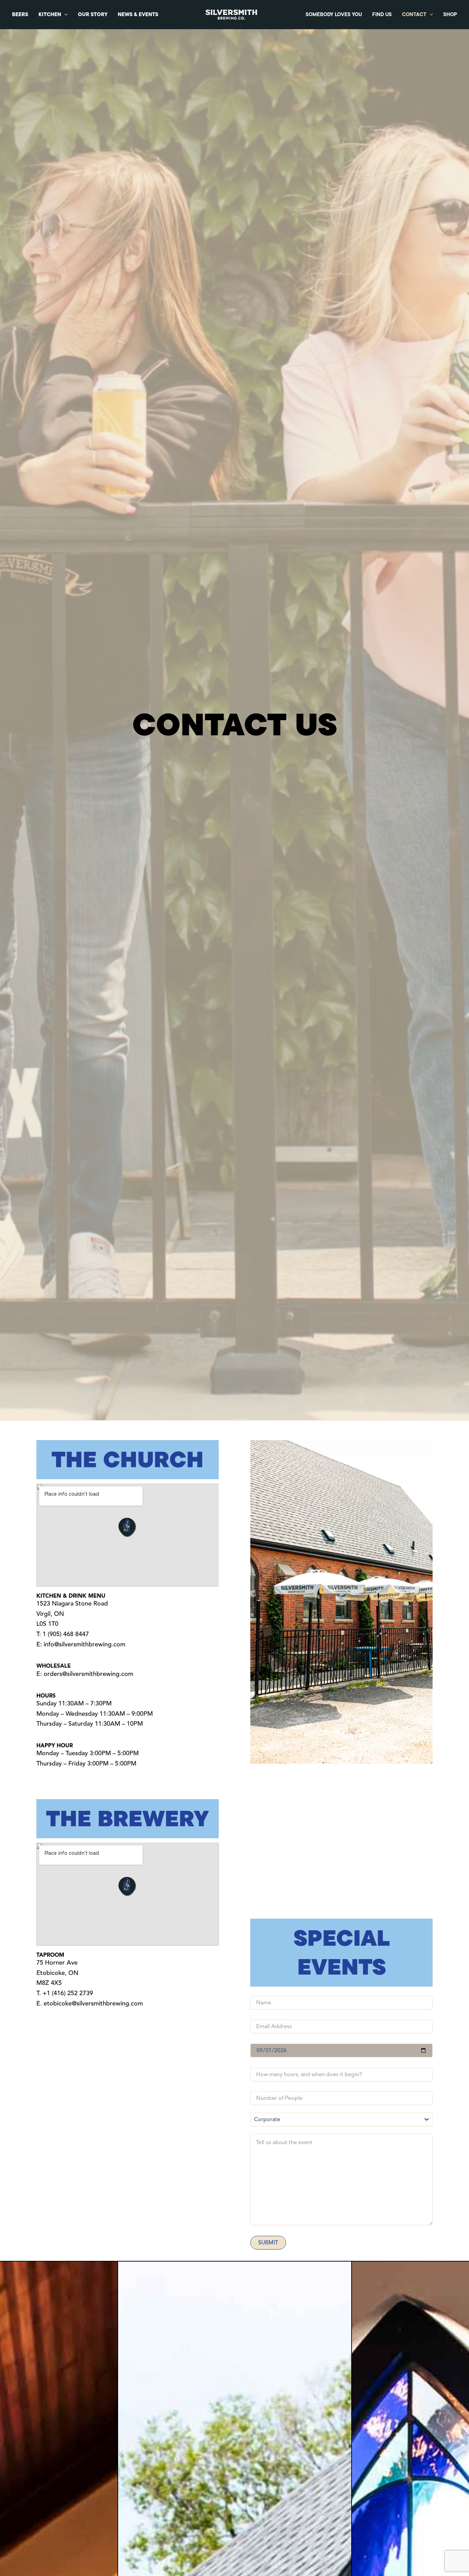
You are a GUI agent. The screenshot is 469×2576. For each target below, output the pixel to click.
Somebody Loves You (334, 14)
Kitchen (50, 14)
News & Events (138, 14)
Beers (20, 14)
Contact (414, 14)
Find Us (382, 14)
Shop (450, 14)
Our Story (93, 14)
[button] (64, 15)
